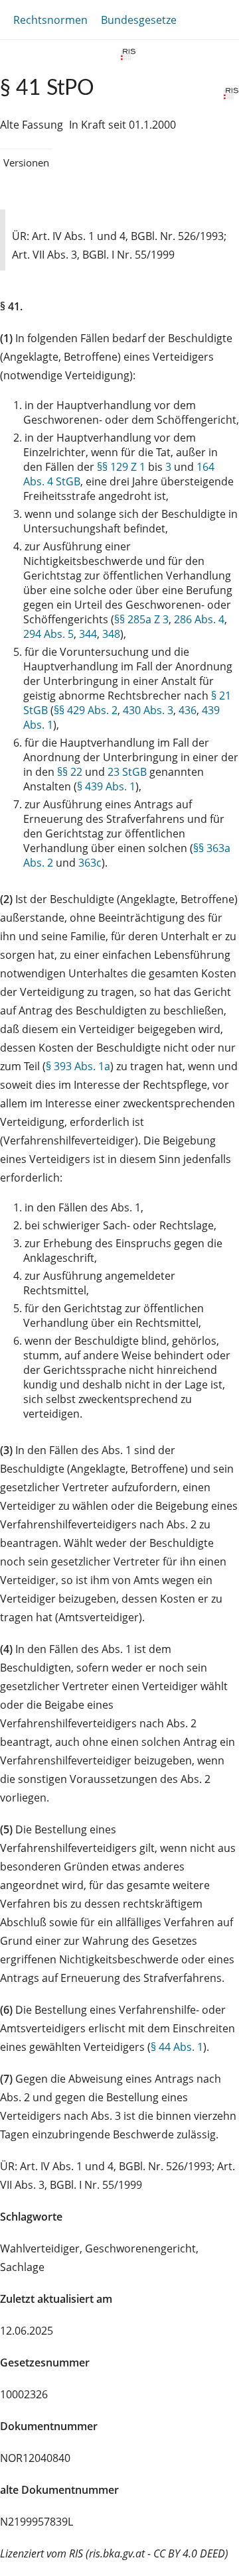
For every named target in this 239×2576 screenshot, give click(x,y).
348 (111, 634)
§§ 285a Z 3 (141, 619)
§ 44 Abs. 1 (177, 2047)
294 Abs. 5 (48, 634)
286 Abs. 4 (199, 619)
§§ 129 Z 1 (121, 467)
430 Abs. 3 (148, 710)
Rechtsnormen (50, 20)
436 (188, 710)
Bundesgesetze (139, 20)
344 (88, 634)
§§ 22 (70, 772)
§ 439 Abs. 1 (106, 786)
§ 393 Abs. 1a (78, 1066)
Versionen (26, 162)
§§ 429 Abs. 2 (86, 710)
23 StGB (127, 772)
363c (90, 863)
